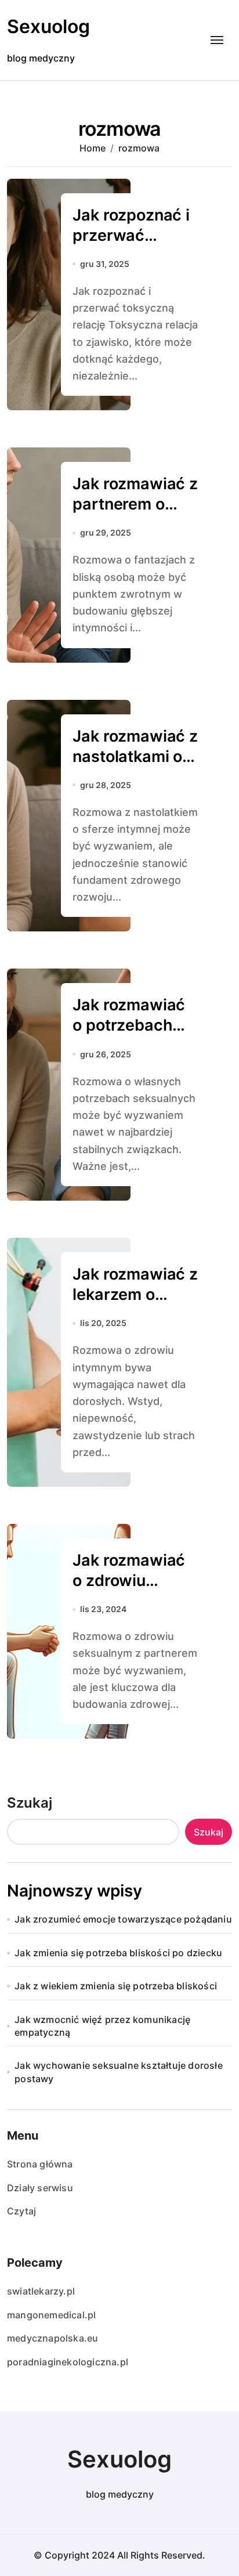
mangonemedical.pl (51, 2315)
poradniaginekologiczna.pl (68, 2362)
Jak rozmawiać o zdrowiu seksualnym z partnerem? (129, 1591)
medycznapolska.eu (52, 2338)
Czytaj (21, 2211)
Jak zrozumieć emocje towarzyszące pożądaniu (123, 1919)
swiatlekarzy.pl (41, 2291)
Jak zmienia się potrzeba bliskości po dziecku (118, 1953)
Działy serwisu (40, 2188)
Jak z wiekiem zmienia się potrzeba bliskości (116, 1986)
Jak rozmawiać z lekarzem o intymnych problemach (135, 1305)
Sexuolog (48, 26)
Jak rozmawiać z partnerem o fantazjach (135, 504)
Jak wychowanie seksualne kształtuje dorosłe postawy (119, 2072)
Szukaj (30, 1803)
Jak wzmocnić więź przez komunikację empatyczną (102, 2026)
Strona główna (40, 2164)
